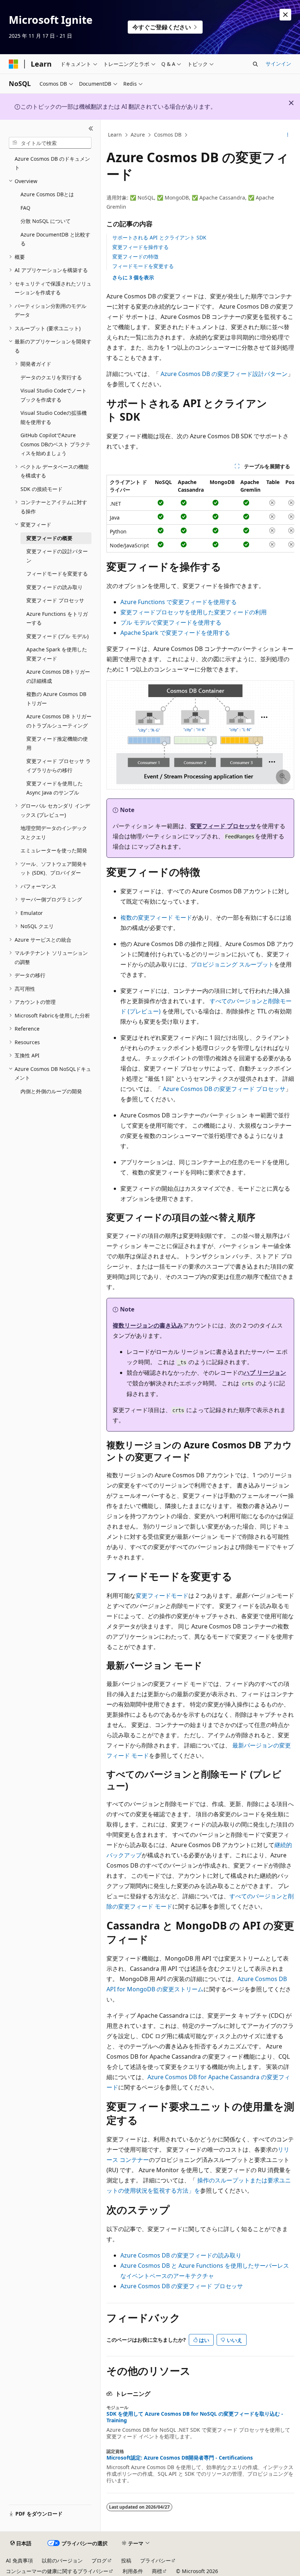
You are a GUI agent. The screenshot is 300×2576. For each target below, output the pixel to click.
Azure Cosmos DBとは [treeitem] (47, 194)
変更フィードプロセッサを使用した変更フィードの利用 (194, 612)
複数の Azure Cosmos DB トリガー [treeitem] (56, 699)
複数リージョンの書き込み (148, 1325)
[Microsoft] (14, 64)
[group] (200, 514)
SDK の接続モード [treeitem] (42, 489)
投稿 (126, 2560)
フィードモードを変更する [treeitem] (57, 574)
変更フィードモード (162, 1596)
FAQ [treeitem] (25, 208)
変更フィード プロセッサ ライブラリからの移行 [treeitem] (59, 766)
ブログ (99, 2560)
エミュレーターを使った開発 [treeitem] (54, 850)
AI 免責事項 (19, 2560)
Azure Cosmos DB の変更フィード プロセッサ (224, 1089)
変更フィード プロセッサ (223, 826)
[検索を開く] (255, 64)
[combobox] (50, 143)
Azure (138, 135)
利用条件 (133, 2571)
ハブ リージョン (265, 1373)
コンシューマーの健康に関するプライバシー (57, 2571)
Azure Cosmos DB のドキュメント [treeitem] (52, 163)
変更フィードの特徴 (135, 256)
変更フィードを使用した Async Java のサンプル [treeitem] (55, 788)
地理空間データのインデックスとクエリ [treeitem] (54, 833)
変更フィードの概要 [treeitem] (49, 538)
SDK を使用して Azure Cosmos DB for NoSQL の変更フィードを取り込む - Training (195, 2417)
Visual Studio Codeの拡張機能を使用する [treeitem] (54, 417)
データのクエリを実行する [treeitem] (51, 377)
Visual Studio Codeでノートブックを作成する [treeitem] (54, 395)
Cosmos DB (168, 135)
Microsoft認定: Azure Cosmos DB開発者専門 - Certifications (180, 2458)
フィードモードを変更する (143, 266)
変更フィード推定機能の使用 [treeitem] (57, 743)
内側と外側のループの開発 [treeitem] (51, 1091)
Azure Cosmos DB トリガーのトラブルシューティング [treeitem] (59, 721)
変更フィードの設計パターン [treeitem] (57, 556)
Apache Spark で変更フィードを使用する (175, 633)
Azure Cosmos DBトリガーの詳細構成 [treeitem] (58, 676)
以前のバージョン (62, 2560)
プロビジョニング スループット (232, 964)
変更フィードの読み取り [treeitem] (55, 587)
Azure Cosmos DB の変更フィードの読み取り (181, 2255)
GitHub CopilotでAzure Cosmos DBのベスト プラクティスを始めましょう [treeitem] (55, 444)
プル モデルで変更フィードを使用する (171, 622)
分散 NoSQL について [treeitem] (46, 221)
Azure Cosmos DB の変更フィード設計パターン (224, 374)
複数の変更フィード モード (156, 917)
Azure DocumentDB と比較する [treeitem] (55, 239)
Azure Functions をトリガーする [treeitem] (57, 618)
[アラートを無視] (285, 15)
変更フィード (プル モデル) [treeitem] (57, 636)
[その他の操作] (288, 135)
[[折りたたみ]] (91, 129)
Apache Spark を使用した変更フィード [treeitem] (57, 654)
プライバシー (155, 2560)
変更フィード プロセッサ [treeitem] (55, 600)
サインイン (278, 64)
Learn (115, 135)
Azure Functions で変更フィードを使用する (179, 602)
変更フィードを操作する (140, 247)
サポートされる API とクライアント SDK (159, 237)
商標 (157, 2571)
